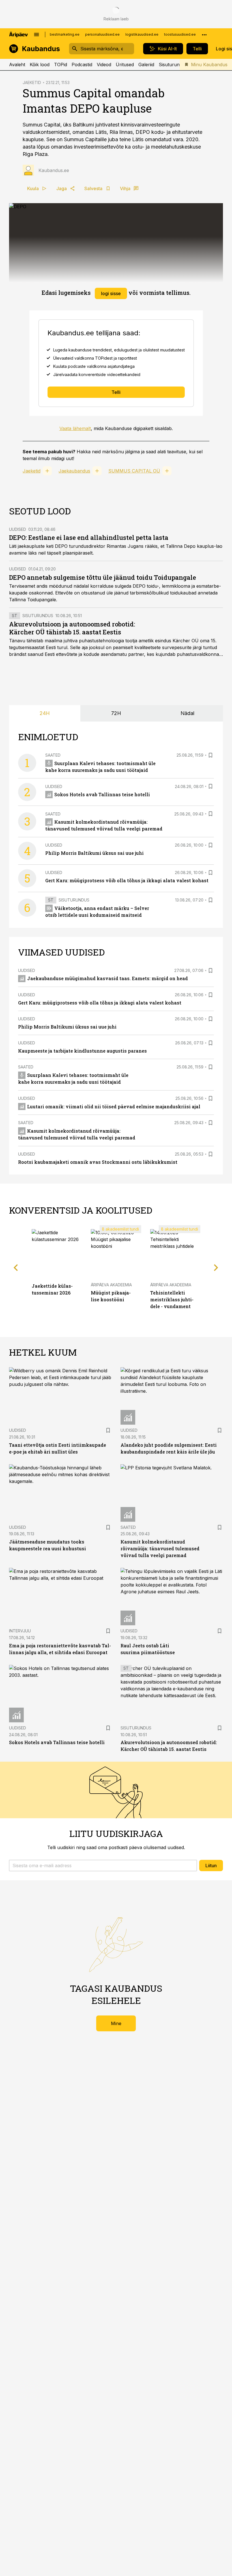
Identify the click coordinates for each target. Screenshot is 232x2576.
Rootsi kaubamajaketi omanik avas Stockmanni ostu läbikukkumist (98, 1162)
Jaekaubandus (74, 471)
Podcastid (82, 65)
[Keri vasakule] (16, 1267)
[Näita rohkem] (204, 35)
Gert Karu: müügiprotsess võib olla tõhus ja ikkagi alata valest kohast (127, 880)
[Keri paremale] (216, 1267)
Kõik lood (40, 65)
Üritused (125, 65)
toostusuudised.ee (180, 34)
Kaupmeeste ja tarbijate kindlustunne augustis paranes (82, 1051)
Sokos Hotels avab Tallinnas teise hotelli (102, 794)
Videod (104, 65)
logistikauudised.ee (142, 34)
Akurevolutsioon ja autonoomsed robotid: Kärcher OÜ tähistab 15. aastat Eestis (72, 628)
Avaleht (17, 65)
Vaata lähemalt (75, 428)
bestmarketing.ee (65, 34)
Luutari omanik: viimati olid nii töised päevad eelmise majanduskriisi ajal (114, 1106)
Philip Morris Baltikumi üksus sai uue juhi (94, 853)
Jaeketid (32, 471)
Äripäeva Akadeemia (111, 1285)
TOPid (61, 65)
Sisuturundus (173, 65)
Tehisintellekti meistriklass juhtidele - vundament (172, 1299)
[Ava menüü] (36, 35)
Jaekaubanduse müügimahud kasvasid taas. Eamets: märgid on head (108, 978)
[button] (103, 1866)
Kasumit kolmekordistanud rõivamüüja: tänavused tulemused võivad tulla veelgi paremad (160, 1548)
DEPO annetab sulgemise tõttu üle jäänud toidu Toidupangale (103, 577)
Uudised (18, 529)
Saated (53, 755)
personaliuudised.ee (102, 34)
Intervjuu (20, 1631)
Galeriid (146, 65)
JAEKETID (32, 82)
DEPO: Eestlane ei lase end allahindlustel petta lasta (89, 537)
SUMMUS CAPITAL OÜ (134, 471)
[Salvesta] (210, 755)
